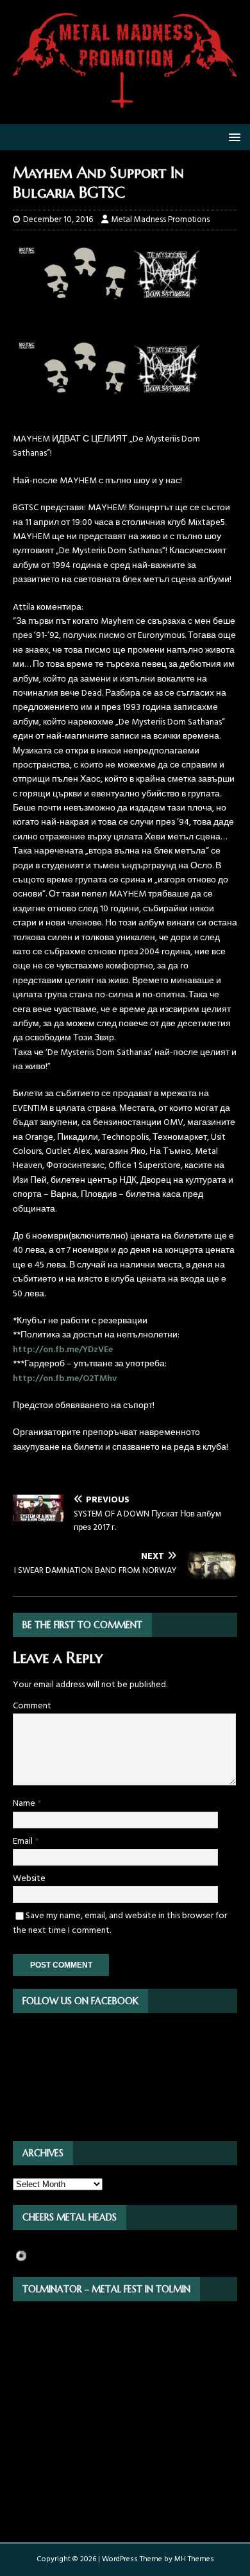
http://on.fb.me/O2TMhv (65, 1379)
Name (25, 1804)
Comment (32, 1706)
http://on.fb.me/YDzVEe (63, 1350)
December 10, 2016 (58, 220)
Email (24, 1842)
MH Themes (194, 2559)
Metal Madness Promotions (161, 220)
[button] (232, 136)
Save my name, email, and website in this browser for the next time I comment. (120, 1923)
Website (29, 1879)
